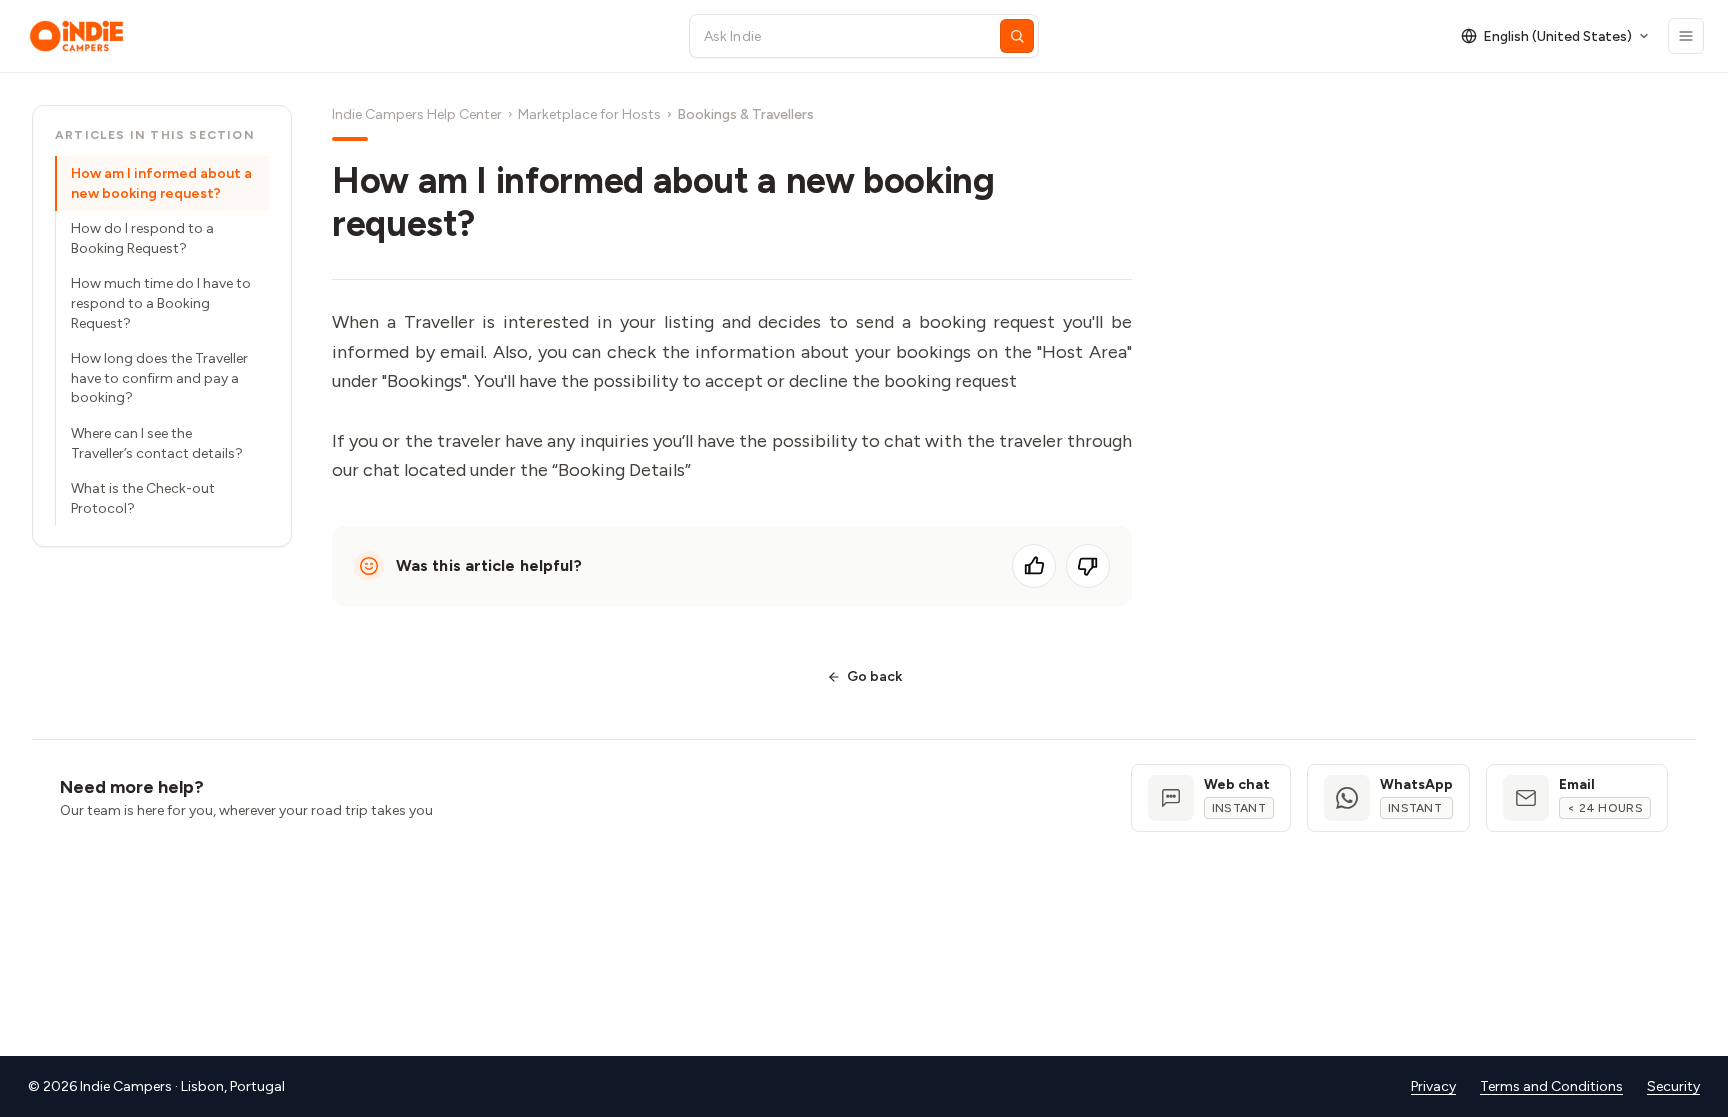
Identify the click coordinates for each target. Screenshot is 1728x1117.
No (1088, 566)
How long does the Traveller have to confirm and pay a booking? (159, 378)
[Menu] (1686, 36)
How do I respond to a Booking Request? (142, 238)
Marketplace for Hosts (589, 114)
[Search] (1017, 36)
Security (1673, 1086)
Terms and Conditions (1551, 1086)
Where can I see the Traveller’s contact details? (157, 443)
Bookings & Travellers (745, 114)
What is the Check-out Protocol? (143, 498)
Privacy (1433, 1086)
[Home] (340, 36)
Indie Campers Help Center (417, 114)
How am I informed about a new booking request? (161, 183)
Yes (1034, 566)
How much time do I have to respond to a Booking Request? (161, 303)
